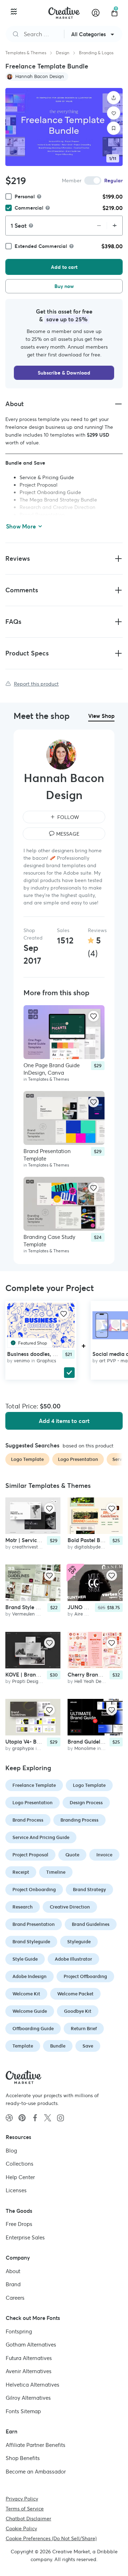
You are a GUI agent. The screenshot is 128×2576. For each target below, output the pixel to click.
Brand (13, 2284)
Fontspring (19, 2331)
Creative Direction (70, 1907)
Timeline (56, 1872)
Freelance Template (34, 1785)
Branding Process (79, 1820)
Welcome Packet (75, 1994)
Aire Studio (86, 1614)
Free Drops (19, 2224)
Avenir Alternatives (29, 2371)
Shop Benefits (23, 2458)
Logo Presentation (33, 1803)
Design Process (86, 1803)
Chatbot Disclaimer (28, 2519)
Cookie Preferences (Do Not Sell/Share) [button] (51, 2538)
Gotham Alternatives (31, 2345)
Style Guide (25, 1959)
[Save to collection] (114, 128)
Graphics (46, 1360)
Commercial (29, 208)
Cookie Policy (21, 2528)
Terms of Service (25, 2509)
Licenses (16, 2190)
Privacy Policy (22, 2499)
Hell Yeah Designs (93, 1681)
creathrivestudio (30, 1547)
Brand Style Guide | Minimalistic (45, 1607)
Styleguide (79, 1942)
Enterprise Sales (25, 2237)
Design (63, 53)
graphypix (23, 1748)
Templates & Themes (26, 53)
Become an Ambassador (36, 2471)
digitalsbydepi (89, 1547)
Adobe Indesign (30, 1976)
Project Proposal (30, 1855)
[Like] (114, 113)
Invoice (104, 1855)
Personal (25, 196)
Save (88, 2046)
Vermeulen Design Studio (39, 1614)
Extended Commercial (41, 246)
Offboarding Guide (33, 2029)
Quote (72, 1855)
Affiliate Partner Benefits (36, 2445)
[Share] (114, 98)
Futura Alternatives (29, 2358)
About (13, 2271)
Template (23, 2046)
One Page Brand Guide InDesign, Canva (52, 1069)
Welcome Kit (26, 1994)
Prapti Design (27, 1681)
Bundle (58, 2046)
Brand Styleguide (31, 1942)
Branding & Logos (96, 53)
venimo (22, 1360)
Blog (11, 2150)
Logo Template (89, 1785)
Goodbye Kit (78, 2011)
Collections (20, 2164)
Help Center (20, 2177)
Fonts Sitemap (23, 2411)
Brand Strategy (89, 1890)
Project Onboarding (34, 1890)
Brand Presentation (34, 1924)
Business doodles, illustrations (44, 1354)
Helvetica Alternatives (33, 2384)
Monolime (85, 1748)
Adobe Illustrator (73, 1959)
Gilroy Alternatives (28, 2398)
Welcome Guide (30, 2011)
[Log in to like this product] (94, 1016)
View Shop (101, 716)
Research (23, 1907)
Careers (15, 2297)
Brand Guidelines (91, 1924)
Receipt (21, 1872)
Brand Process (28, 1820)
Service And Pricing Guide (41, 1837)
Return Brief (84, 2029)
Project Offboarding (85, 1976)
